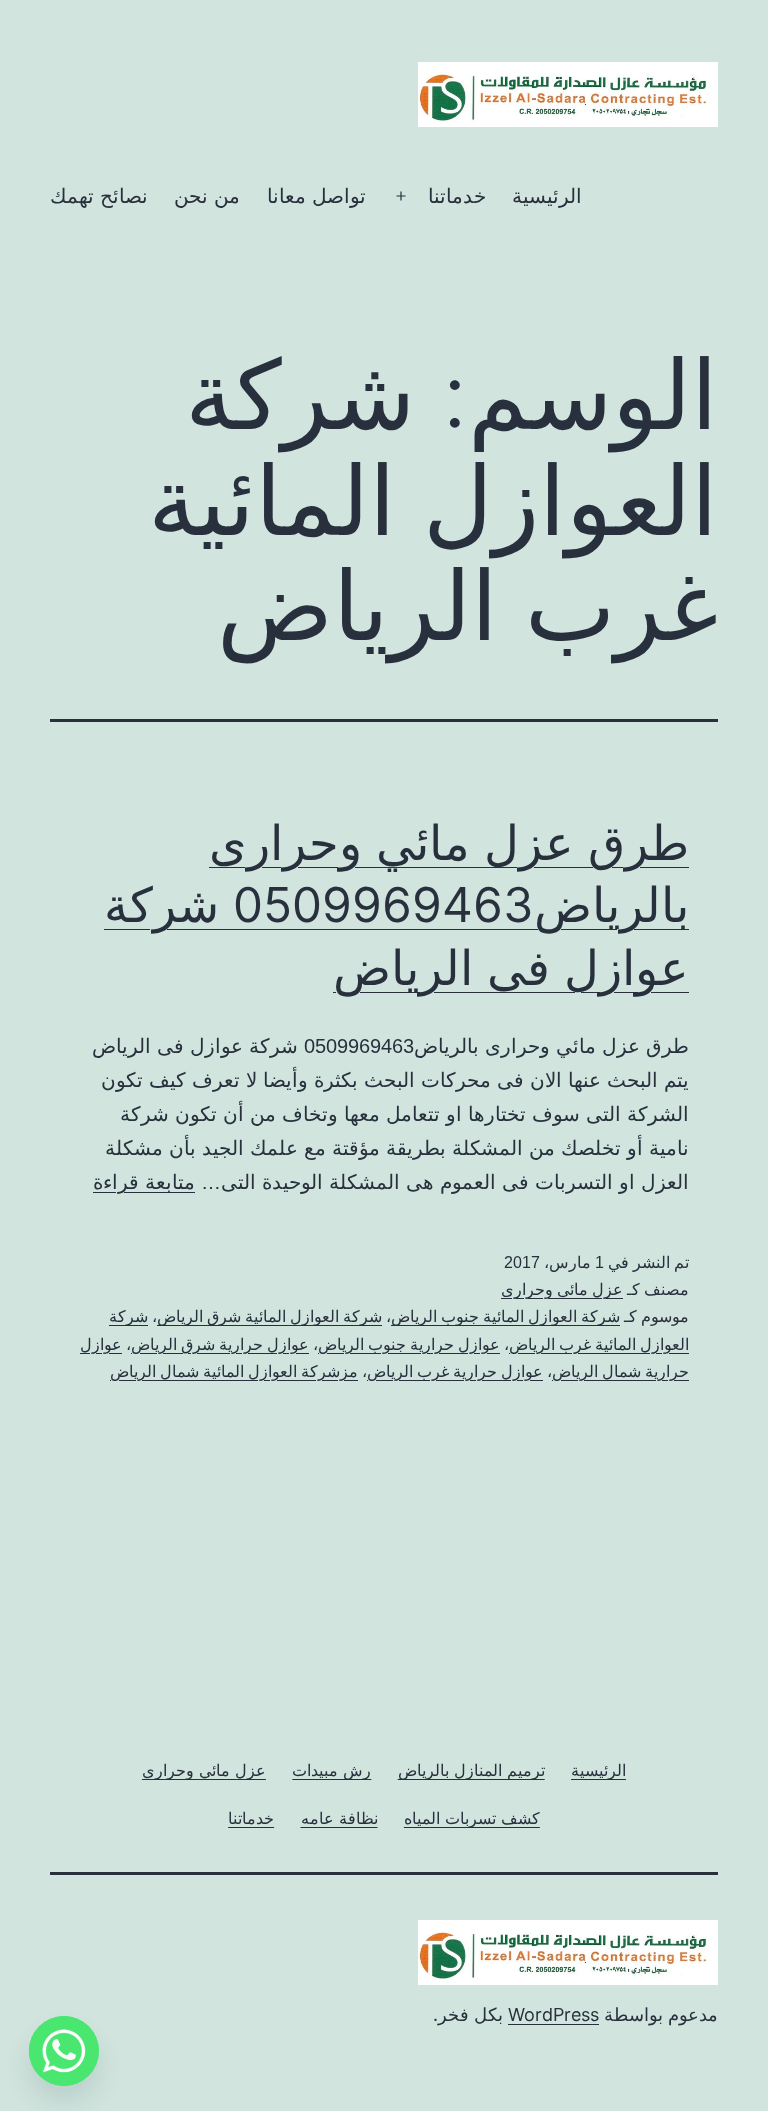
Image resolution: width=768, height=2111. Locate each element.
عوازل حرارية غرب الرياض (455, 1371)
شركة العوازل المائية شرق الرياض (269, 1316)
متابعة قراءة (144, 1182)
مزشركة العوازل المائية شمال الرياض (234, 1371)
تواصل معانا (316, 196)
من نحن (207, 196)
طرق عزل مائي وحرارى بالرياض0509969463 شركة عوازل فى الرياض (396, 905)
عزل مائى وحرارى (562, 1289)
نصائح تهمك (99, 196)
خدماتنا (457, 196)
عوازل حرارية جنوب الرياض (409, 1344)
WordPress (553, 2014)
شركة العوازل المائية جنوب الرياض (505, 1316)
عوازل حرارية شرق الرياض (220, 1344)
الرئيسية (547, 196)
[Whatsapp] (64, 2051)
